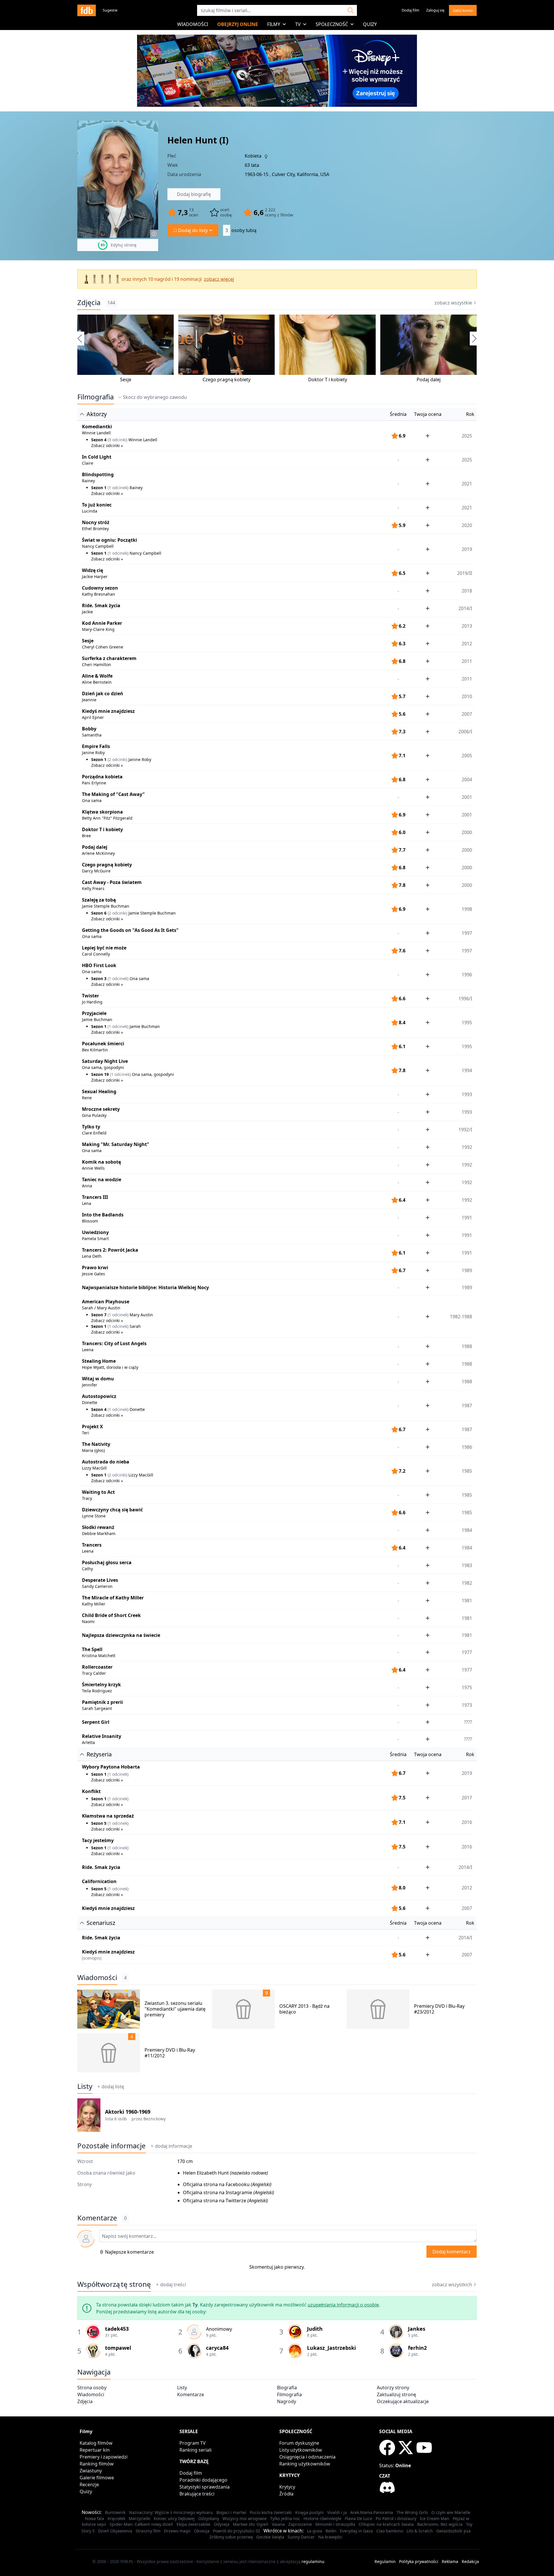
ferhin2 (417, 2348)
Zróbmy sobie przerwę (231, 2537)
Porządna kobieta (102, 777)
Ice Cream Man (435, 2518)
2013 (467, 626)
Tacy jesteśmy (98, 1840)
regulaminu (313, 2561)
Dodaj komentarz (452, 2252)
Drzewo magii (177, 2531)
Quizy (370, 24)
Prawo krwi (95, 1268)
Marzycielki (140, 2518)
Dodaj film (410, 10)
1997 (467, 933)
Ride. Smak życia (101, 605)
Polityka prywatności (419, 2561)
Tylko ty (91, 1127)
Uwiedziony (95, 1232)
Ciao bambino (390, 2531)
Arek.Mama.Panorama (372, 2512)
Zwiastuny (91, 2471)
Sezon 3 (99, 978)
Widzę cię (92, 570)
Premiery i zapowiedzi (104, 2457)
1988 (467, 1346)
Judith (315, 2329)
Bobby (89, 729)
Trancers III (95, 1197)
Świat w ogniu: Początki (110, 540)
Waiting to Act (98, 1492)
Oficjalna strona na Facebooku (216, 2184)
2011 (467, 661)
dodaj (174, 2146)
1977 (467, 1652)
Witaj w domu (98, 1379)
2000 (467, 832)
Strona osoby (92, 2388)
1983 (467, 1565)
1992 (467, 1147)
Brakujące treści (197, 2494)
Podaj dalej (429, 380)
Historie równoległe (322, 2518)
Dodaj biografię (194, 194)
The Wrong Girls (412, 2512)
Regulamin (385, 2561)
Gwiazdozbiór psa (453, 2531)
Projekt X (92, 1427)
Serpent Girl (96, 1722)
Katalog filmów (96, 2443)
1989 (467, 1270)
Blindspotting (98, 474)
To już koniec (97, 505)
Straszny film (148, 2531)
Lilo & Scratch (420, 2531)
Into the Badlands (103, 1215)
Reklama (450, 2561)
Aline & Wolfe (97, 676)
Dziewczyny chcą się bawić (112, 1510)
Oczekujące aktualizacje (403, 2401)
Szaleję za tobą (99, 900)
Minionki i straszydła (335, 2524)
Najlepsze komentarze (129, 2252)
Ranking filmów (97, 2464)
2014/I (465, 608)
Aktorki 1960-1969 (128, 2112)
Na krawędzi (330, 2537)
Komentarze (191, 2394)
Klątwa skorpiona (102, 812)
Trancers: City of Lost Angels (114, 1343)
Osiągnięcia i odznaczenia (307, 2457)
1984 (467, 1530)
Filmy (274, 24)
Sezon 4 (99, 440)
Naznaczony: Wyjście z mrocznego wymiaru (171, 2512)
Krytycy (287, 2487)
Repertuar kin (95, 2450)
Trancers (92, 1545)
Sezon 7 (99, 1315)
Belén (331, 2531)
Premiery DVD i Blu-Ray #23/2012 (439, 2009)
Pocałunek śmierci (103, 1044)
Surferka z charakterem (109, 658)
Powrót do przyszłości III (236, 2531)
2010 (467, 696)
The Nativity (96, 1444)
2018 (467, 591)
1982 (467, 1583)
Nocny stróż (96, 522)
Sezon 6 (99, 913)
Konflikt (91, 1791)
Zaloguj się (435, 10)
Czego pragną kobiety (227, 380)
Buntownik (115, 2512)
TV (298, 24)
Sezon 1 (99, 488)
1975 (467, 1687)
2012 (467, 644)
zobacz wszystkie (453, 303)
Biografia (287, 2388)
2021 (467, 508)
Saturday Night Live (105, 1061)
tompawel (118, 2348)
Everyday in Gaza (356, 2531)
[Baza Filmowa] (87, 10)
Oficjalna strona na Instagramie (218, 2192)
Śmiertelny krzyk (101, 1685)
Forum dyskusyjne (299, 2443)
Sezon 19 (100, 1074)
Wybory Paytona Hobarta (111, 1767)
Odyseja (222, 2524)
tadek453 (117, 2329)
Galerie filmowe (97, 2478)
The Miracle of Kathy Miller (113, 1598)
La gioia (315, 2531)
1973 (467, 1705)
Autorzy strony (393, 2388)
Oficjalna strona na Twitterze (215, 2201)
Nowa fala (94, 2518)
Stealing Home (99, 1361)
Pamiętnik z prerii (102, 1702)
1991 (467, 1218)
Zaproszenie (300, 2524)
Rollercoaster (97, 1667)
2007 (467, 714)
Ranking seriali (195, 2450)
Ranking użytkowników (305, 2464)
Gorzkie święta (270, 2537)
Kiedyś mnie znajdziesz (108, 711)
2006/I (465, 732)
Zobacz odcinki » (107, 445)
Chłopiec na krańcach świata (386, 2524)
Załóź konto (463, 10)
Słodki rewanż (98, 1527)
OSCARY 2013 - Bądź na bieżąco (304, 2009)
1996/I (465, 999)
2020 (467, 525)
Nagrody (287, 2401)
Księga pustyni (309, 2512)
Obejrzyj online (238, 24)
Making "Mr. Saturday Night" (116, 1144)
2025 (467, 460)
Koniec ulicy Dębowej (174, 2518)
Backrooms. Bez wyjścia (440, 2524)
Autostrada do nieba (106, 1462)
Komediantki (97, 427)
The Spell (92, 1649)
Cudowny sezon (100, 588)
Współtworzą (114, 2284)
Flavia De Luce (359, 2518)
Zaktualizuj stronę (396, 2394)
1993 (467, 1094)
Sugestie (110, 10)
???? (468, 1722)
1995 (467, 1046)
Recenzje (89, 2485)
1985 (467, 1495)
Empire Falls (96, 746)
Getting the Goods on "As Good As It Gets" (130, 930)
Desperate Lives (100, 1580)
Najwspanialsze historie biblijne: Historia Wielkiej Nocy (145, 1287)
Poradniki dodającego (203, 2480)
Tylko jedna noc (285, 2518)
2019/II (465, 573)
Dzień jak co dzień (103, 693)
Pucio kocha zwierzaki (271, 2512)
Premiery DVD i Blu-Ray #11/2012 (170, 2053)
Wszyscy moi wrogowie (245, 2518)
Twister (90, 996)
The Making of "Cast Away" (113, 794)
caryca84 (217, 2348)
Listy (85, 2086)
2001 (467, 797)
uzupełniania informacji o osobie (343, 2305)
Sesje (126, 380)
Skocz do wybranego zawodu (155, 397)
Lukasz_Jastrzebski (331, 2348)
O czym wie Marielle (451, 2512)
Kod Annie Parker (102, 623)
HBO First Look (99, 965)
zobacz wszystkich (452, 2285)
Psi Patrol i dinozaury (396, 2518)
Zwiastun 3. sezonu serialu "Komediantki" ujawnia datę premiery (175, 2009)
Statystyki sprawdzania (205, 2487)
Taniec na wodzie (102, 1179)
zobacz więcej (219, 279)
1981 (467, 1601)
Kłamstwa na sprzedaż (108, 1816)
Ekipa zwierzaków (193, 2524)
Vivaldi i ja (337, 2512)
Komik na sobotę (101, 1162)
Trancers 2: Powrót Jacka (110, 1250)
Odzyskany (209, 2518)
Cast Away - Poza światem (112, 882)
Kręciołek (116, 2518)
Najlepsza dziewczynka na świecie (121, 1635)
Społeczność (332, 24)
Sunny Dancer (301, 2537)
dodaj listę (113, 2087)
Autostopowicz (99, 1396)
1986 (467, 1447)
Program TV (193, 2443)
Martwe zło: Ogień (251, 2524)
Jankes (417, 2329)
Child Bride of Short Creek (111, 1615)
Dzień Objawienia (115, 2531)
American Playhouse (106, 1302)
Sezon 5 (99, 1823)
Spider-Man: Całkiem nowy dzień (141, 2524)
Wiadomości (193, 24)
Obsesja (202, 2531)
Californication (99, 1881)
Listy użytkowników (301, 2450)
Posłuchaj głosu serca (107, 1562)
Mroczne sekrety (101, 1109)
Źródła (286, 2494)
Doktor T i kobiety (328, 380)
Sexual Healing (99, 1091)
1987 (467, 1429)
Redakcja (470, 2561)
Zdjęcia (89, 302)
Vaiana (278, 2524)
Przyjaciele (94, 1013)
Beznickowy (155, 2119)
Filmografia (96, 397)
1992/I (465, 1130)
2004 (467, 779)
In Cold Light (97, 457)
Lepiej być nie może (104, 948)
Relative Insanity (102, 1736)
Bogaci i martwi (231, 2512)
